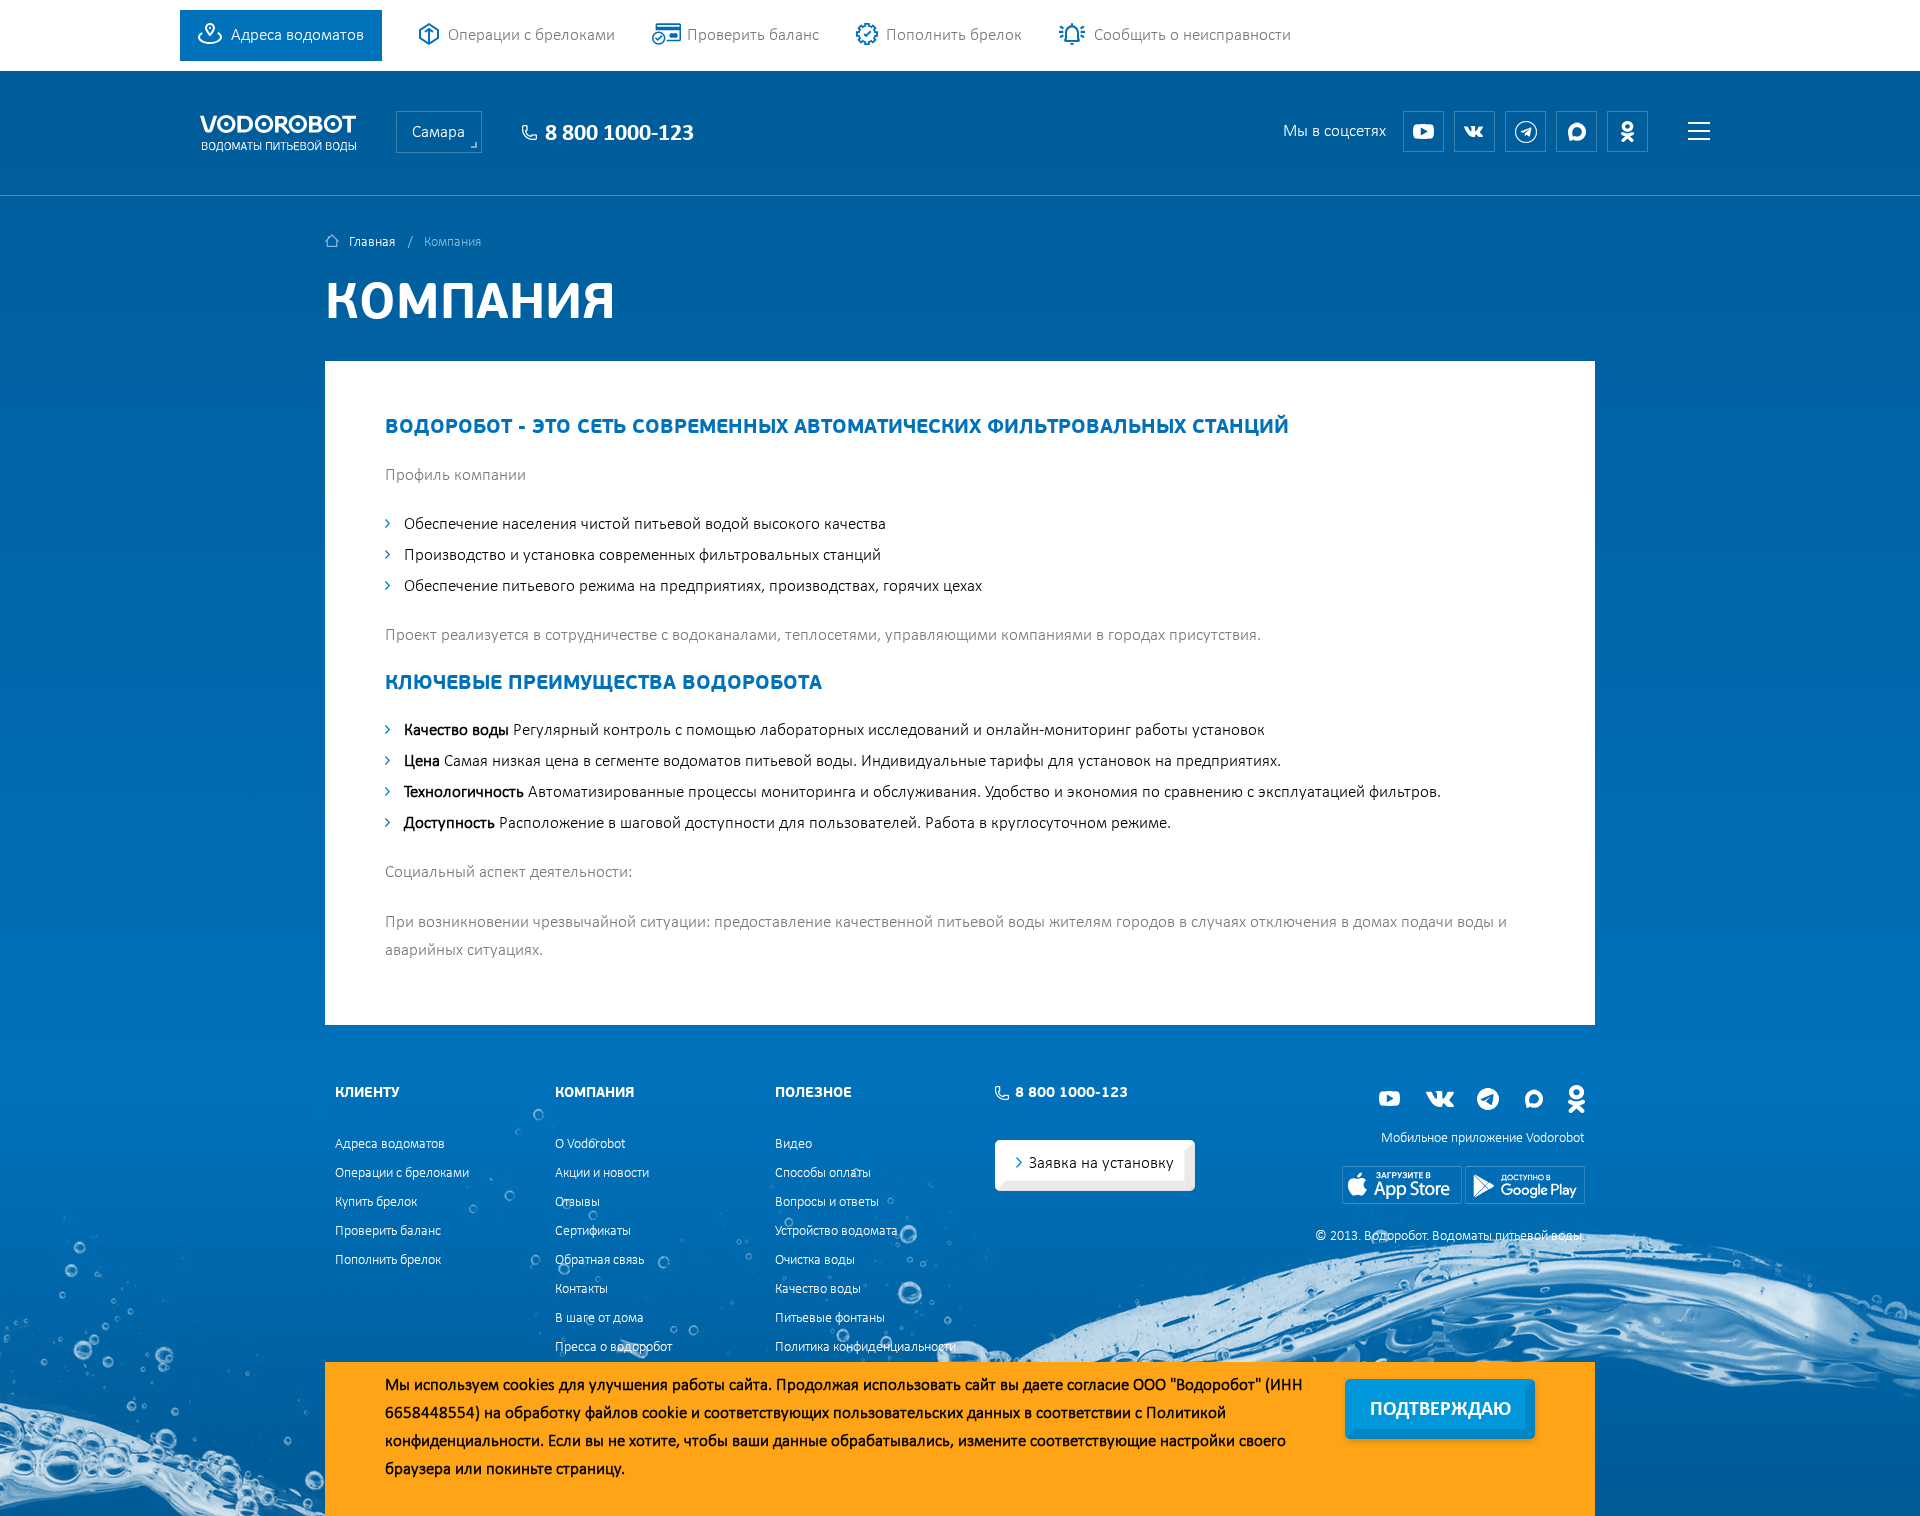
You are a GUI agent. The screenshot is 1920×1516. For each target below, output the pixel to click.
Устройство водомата (836, 1231)
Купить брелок (376, 1202)
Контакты (581, 1289)
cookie (664, 1413)
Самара (438, 132)
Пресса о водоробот (613, 1347)
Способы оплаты (823, 1173)
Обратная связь (599, 1260)
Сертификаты (593, 1231)
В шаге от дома (599, 1318)
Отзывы (577, 1202)
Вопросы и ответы (827, 1202)
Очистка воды (815, 1260)
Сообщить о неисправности (1192, 35)
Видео (793, 1144)
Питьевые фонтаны (830, 1318)
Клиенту (367, 1093)
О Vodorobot (590, 1144)
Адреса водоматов (297, 35)
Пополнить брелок (954, 35)
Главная (372, 242)
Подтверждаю (1440, 1410)
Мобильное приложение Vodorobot (1483, 1138)
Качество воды (818, 1289)
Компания (594, 1093)
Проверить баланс (753, 35)
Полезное (813, 1093)
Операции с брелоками (531, 35)
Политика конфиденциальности (865, 1347)
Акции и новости (602, 1173)
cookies (529, 1385)
